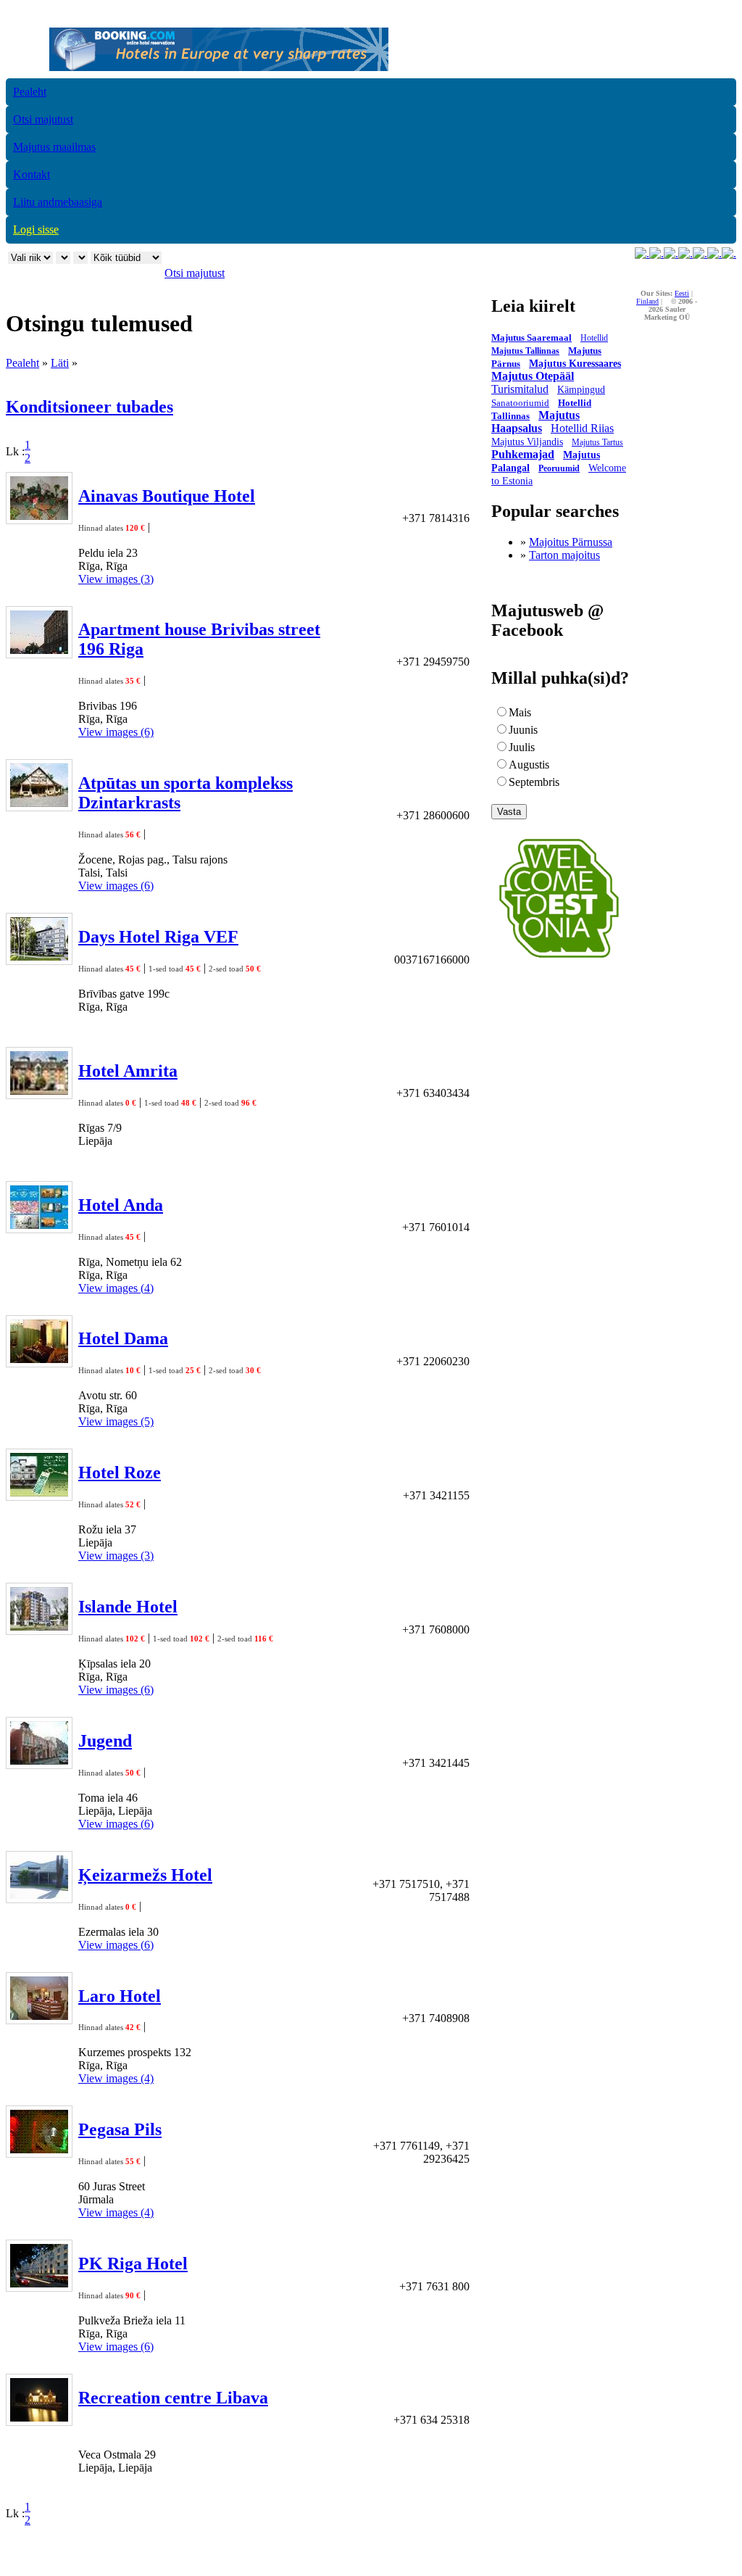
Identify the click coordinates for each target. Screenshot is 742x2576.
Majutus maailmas (54, 147)
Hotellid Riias (582, 428)
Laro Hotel (120, 1996)
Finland (647, 301)
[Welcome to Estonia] (559, 962)
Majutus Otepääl (533, 376)
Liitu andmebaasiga (58, 202)
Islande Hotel (128, 1607)
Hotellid (594, 338)
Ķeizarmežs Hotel (145, 1875)
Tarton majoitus (564, 555)
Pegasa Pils (120, 2129)
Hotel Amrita (128, 1071)
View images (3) (116, 579)
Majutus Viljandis (527, 442)
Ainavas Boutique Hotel (167, 496)
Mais (520, 712)
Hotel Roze (120, 1473)
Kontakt (32, 174)
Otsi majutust (43, 119)
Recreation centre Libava (173, 2398)
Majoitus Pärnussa (571, 542)
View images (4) (116, 1288)
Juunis (523, 730)
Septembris (534, 782)
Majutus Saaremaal (532, 337)
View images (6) (116, 732)
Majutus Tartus (597, 442)
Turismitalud (520, 389)
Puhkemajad (523, 454)
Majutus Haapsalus (535, 422)
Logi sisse (36, 229)
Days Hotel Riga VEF (158, 937)
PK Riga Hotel (133, 2264)
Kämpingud (581, 390)
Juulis (522, 747)
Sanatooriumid (520, 403)
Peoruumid (559, 468)
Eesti (682, 293)
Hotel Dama (123, 1338)
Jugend (105, 1741)
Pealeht (30, 92)
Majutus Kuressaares (575, 364)
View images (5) (116, 1421)
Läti (60, 363)
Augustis (529, 765)
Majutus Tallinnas (525, 351)
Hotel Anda (121, 1205)
